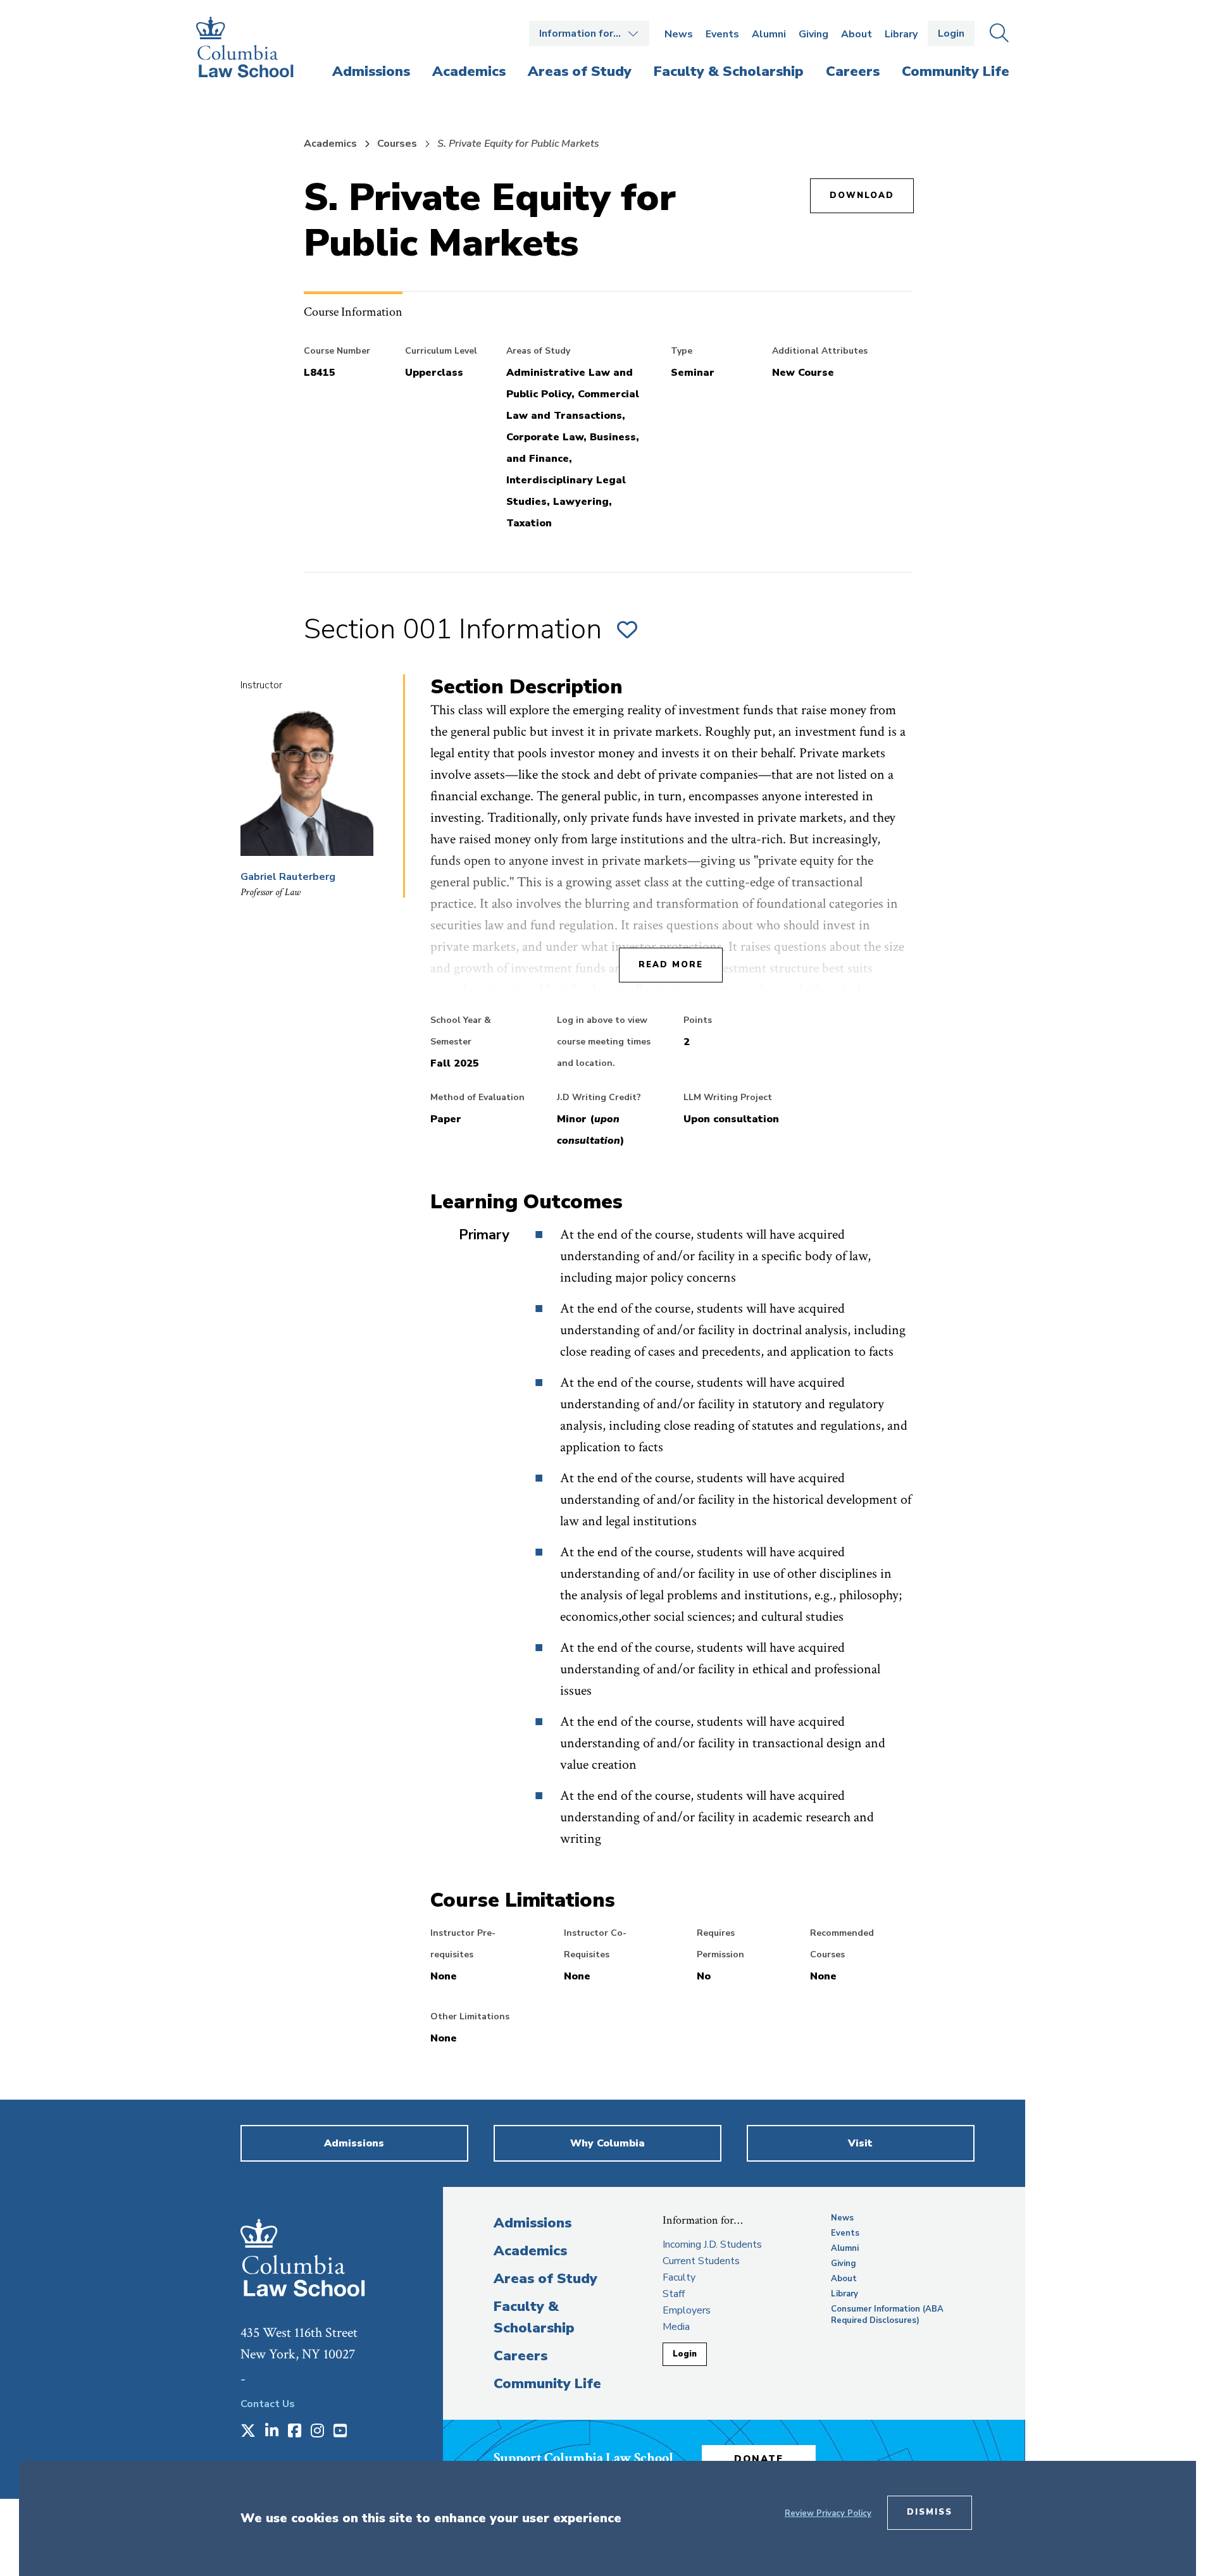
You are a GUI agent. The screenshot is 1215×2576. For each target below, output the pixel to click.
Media (676, 2327)
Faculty (679, 2277)
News (679, 34)
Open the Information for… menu (589, 34)
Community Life (547, 2384)
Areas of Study (545, 2279)
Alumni (769, 34)
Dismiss (930, 2512)
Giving (813, 34)
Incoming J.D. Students (712, 2245)
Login (951, 34)
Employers (687, 2310)
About (857, 34)
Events (722, 34)
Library (901, 34)
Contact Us (268, 2404)
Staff (674, 2294)
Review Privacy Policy (828, 2513)
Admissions (533, 2223)
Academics (330, 144)
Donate (759, 2459)
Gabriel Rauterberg (288, 877)
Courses (397, 144)
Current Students (701, 2261)
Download (862, 195)
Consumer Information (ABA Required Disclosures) (887, 2315)
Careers (520, 2356)
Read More (671, 965)
